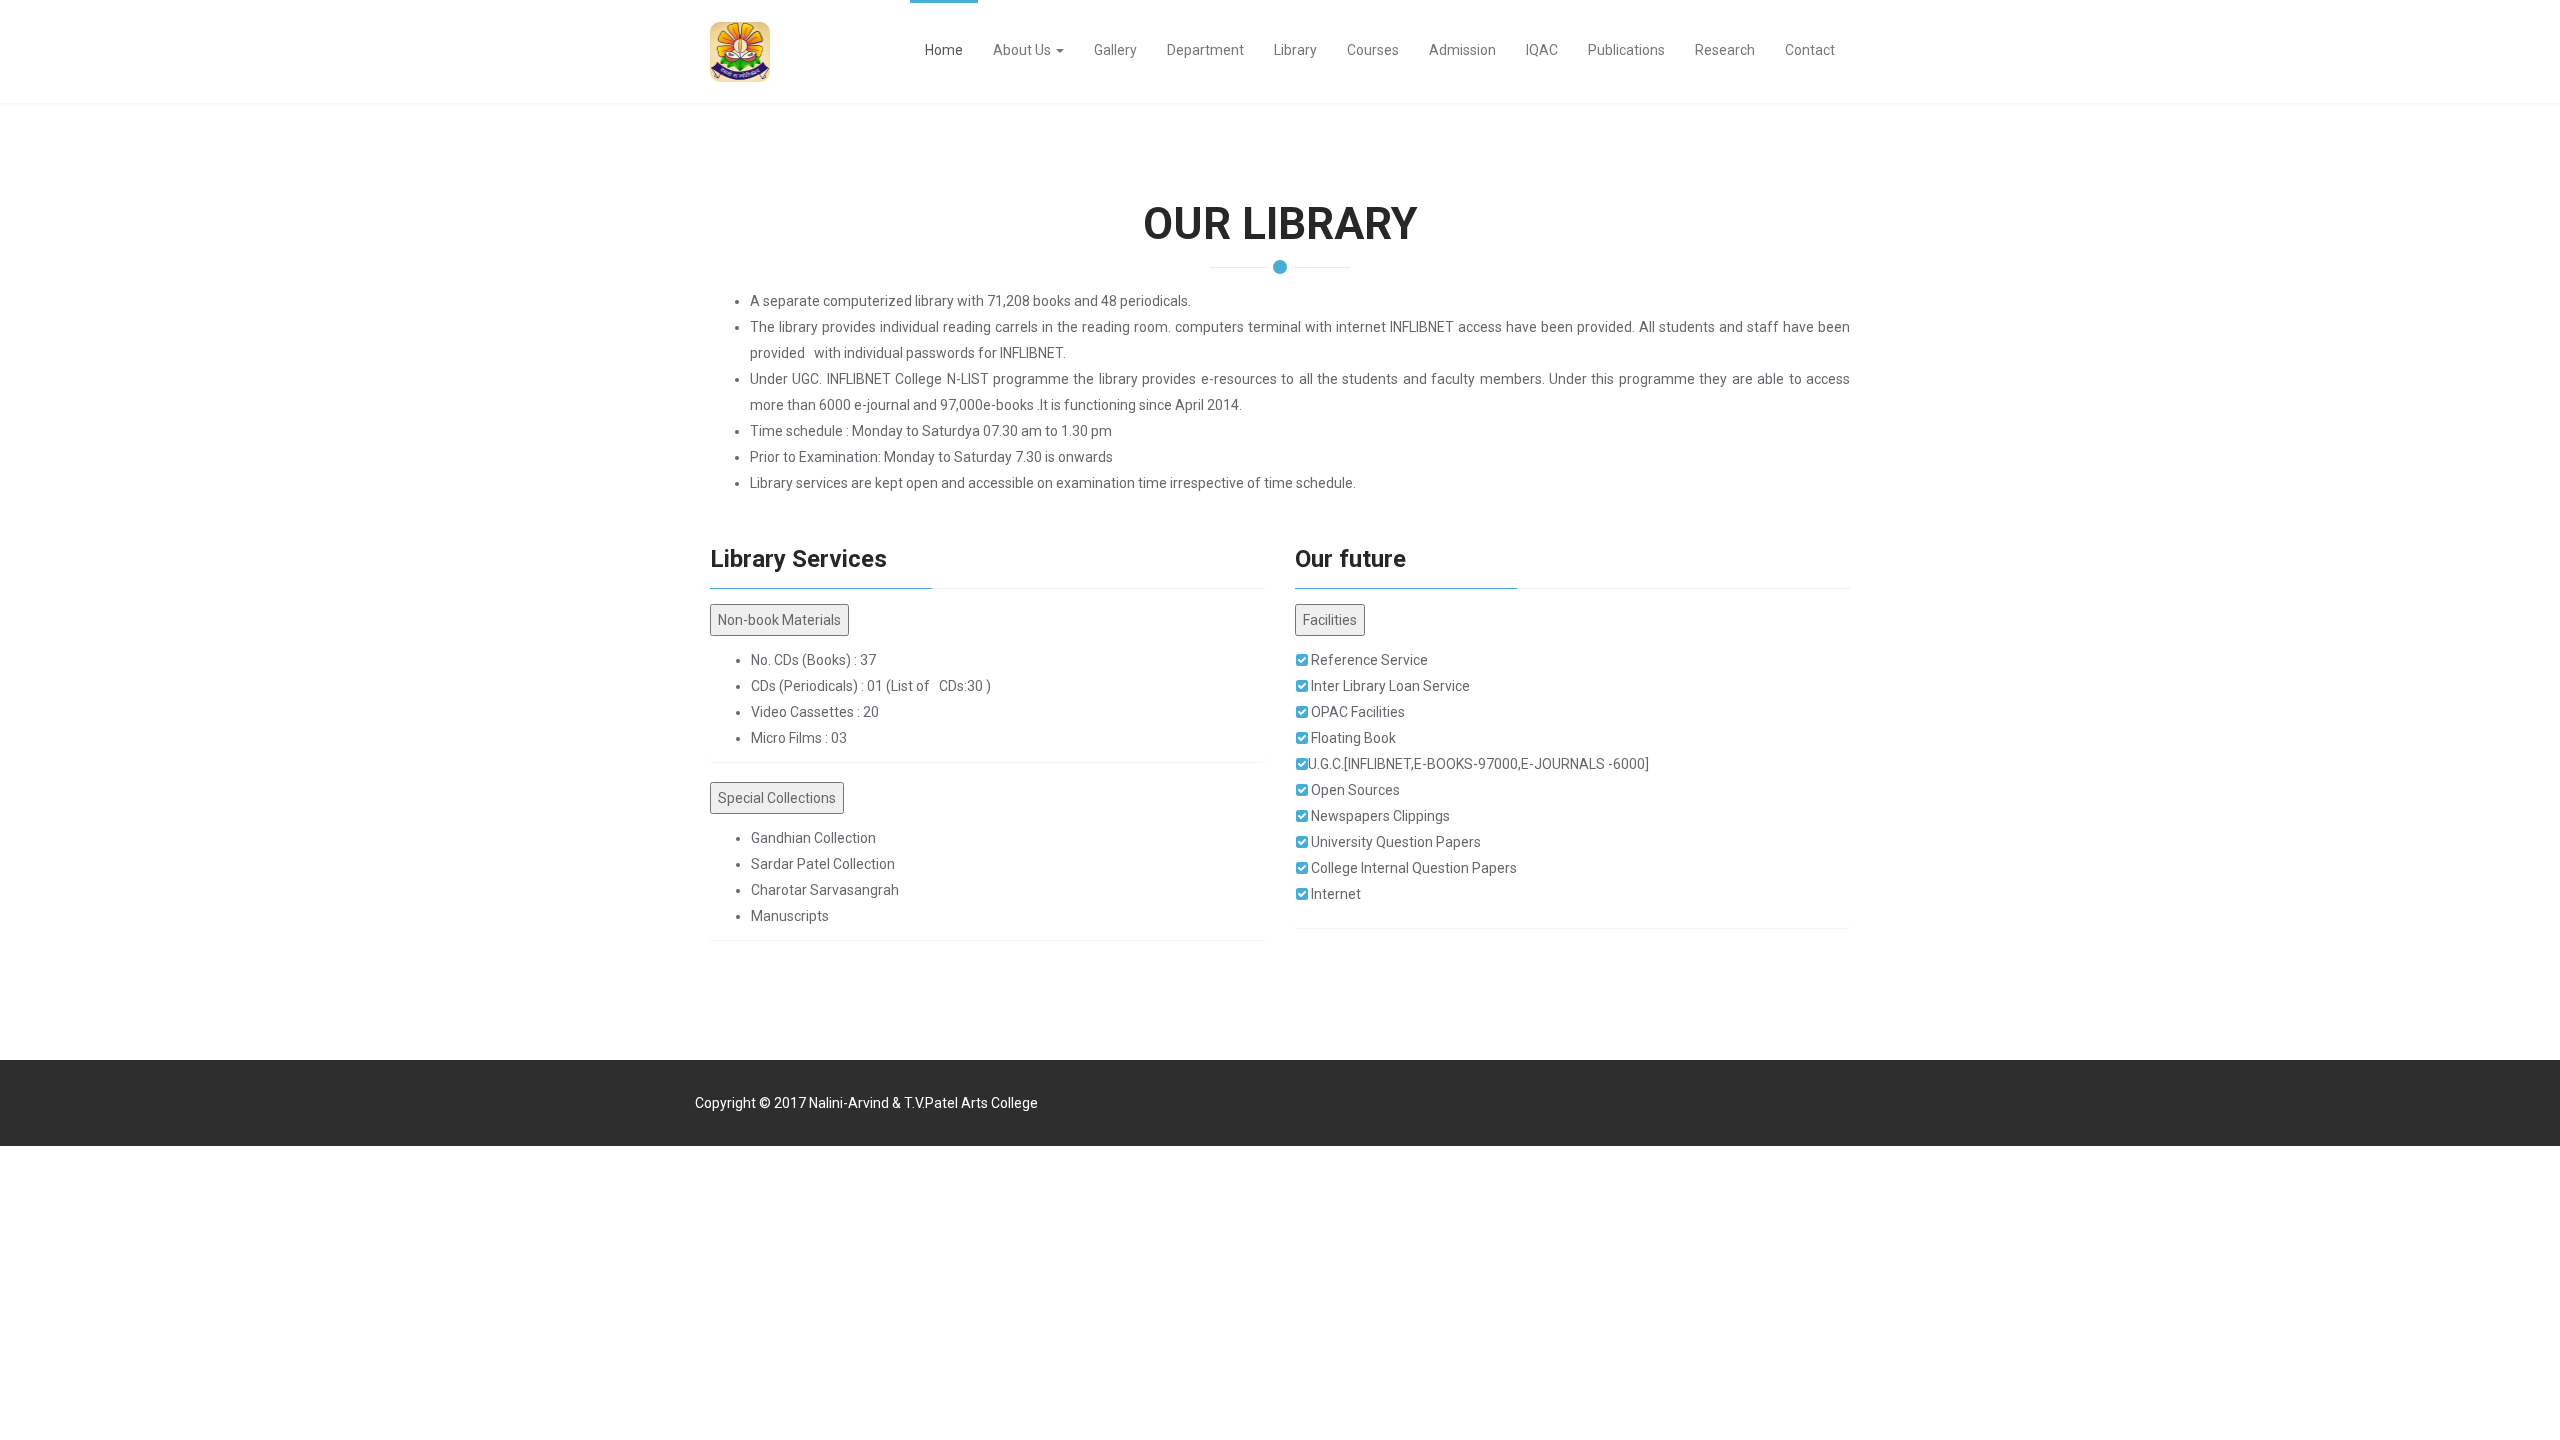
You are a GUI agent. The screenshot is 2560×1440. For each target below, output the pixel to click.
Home (944, 50)
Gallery (1115, 50)
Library (1295, 50)
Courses (1373, 50)
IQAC (1542, 50)
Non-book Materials (779, 620)
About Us (1023, 50)
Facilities (1330, 620)
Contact (1810, 50)
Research (1725, 50)
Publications (1626, 50)
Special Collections (777, 798)
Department (1205, 50)
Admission (1462, 50)
